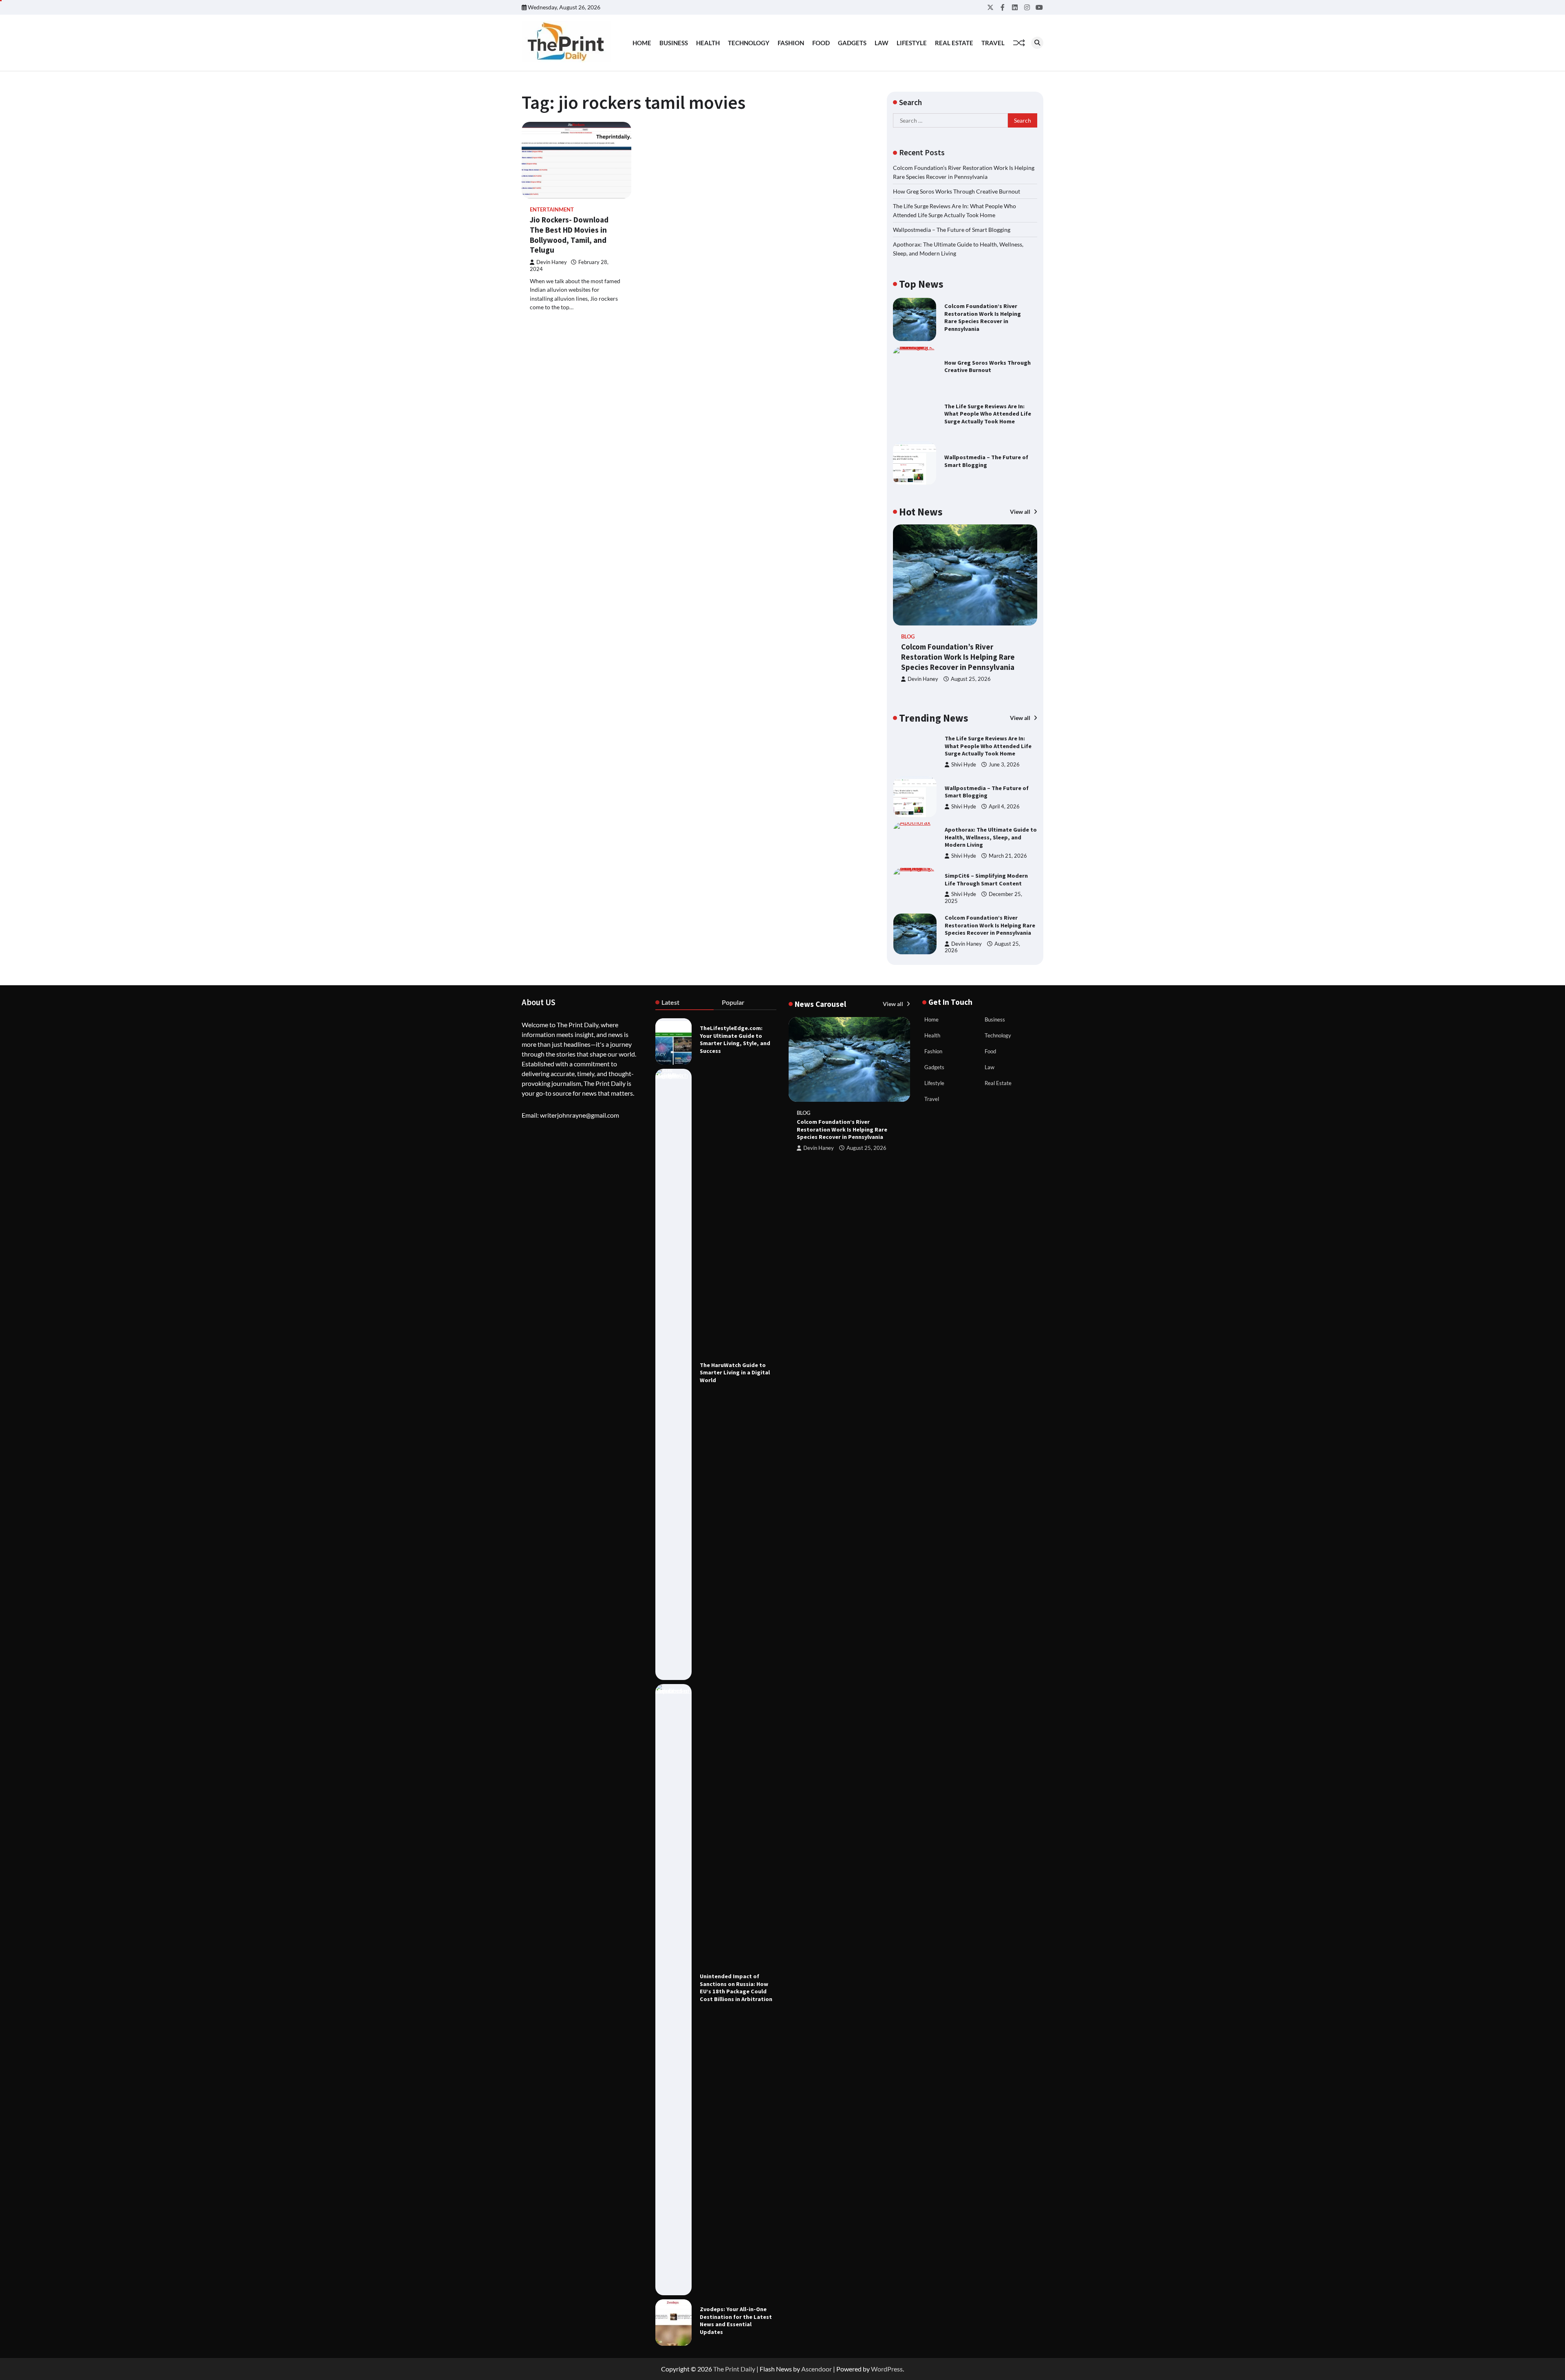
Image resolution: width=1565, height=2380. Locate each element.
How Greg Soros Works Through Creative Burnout (957, 191)
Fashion (791, 43)
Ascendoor (817, 2369)
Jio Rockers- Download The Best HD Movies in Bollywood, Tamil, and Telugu (569, 235)
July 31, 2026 (1011, 943)
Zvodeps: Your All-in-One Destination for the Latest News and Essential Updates (736, 2321)
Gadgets (852, 43)
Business (674, 43)
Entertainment (552, 210)
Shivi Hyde (964, 761)
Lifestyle (912, 43)
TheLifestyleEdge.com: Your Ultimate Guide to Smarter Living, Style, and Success (735, 1039)
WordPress (887, 2369)
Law (882, 43)
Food (821, 43)
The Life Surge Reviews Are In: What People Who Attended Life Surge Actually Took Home (988, 414)
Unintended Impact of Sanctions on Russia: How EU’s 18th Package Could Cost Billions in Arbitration (736, 1988)
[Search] (1037, 43)
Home (642, 43)
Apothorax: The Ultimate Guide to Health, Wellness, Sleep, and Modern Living (991, 791)
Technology (749, 43)
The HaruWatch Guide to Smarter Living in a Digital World (735, 1373)
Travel (993, 43)
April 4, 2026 (1004, 761)
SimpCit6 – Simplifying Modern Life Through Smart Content (986, 834)
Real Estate (954, 43)
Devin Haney (552, 262)
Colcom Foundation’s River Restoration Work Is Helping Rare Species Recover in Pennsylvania (983, 317)
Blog (908, 637)
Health (708, 43)
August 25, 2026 (971, 679)
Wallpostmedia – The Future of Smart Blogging (952, 230)
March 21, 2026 (1008, 810)
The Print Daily (734, 2369)
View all (1021, 512)
